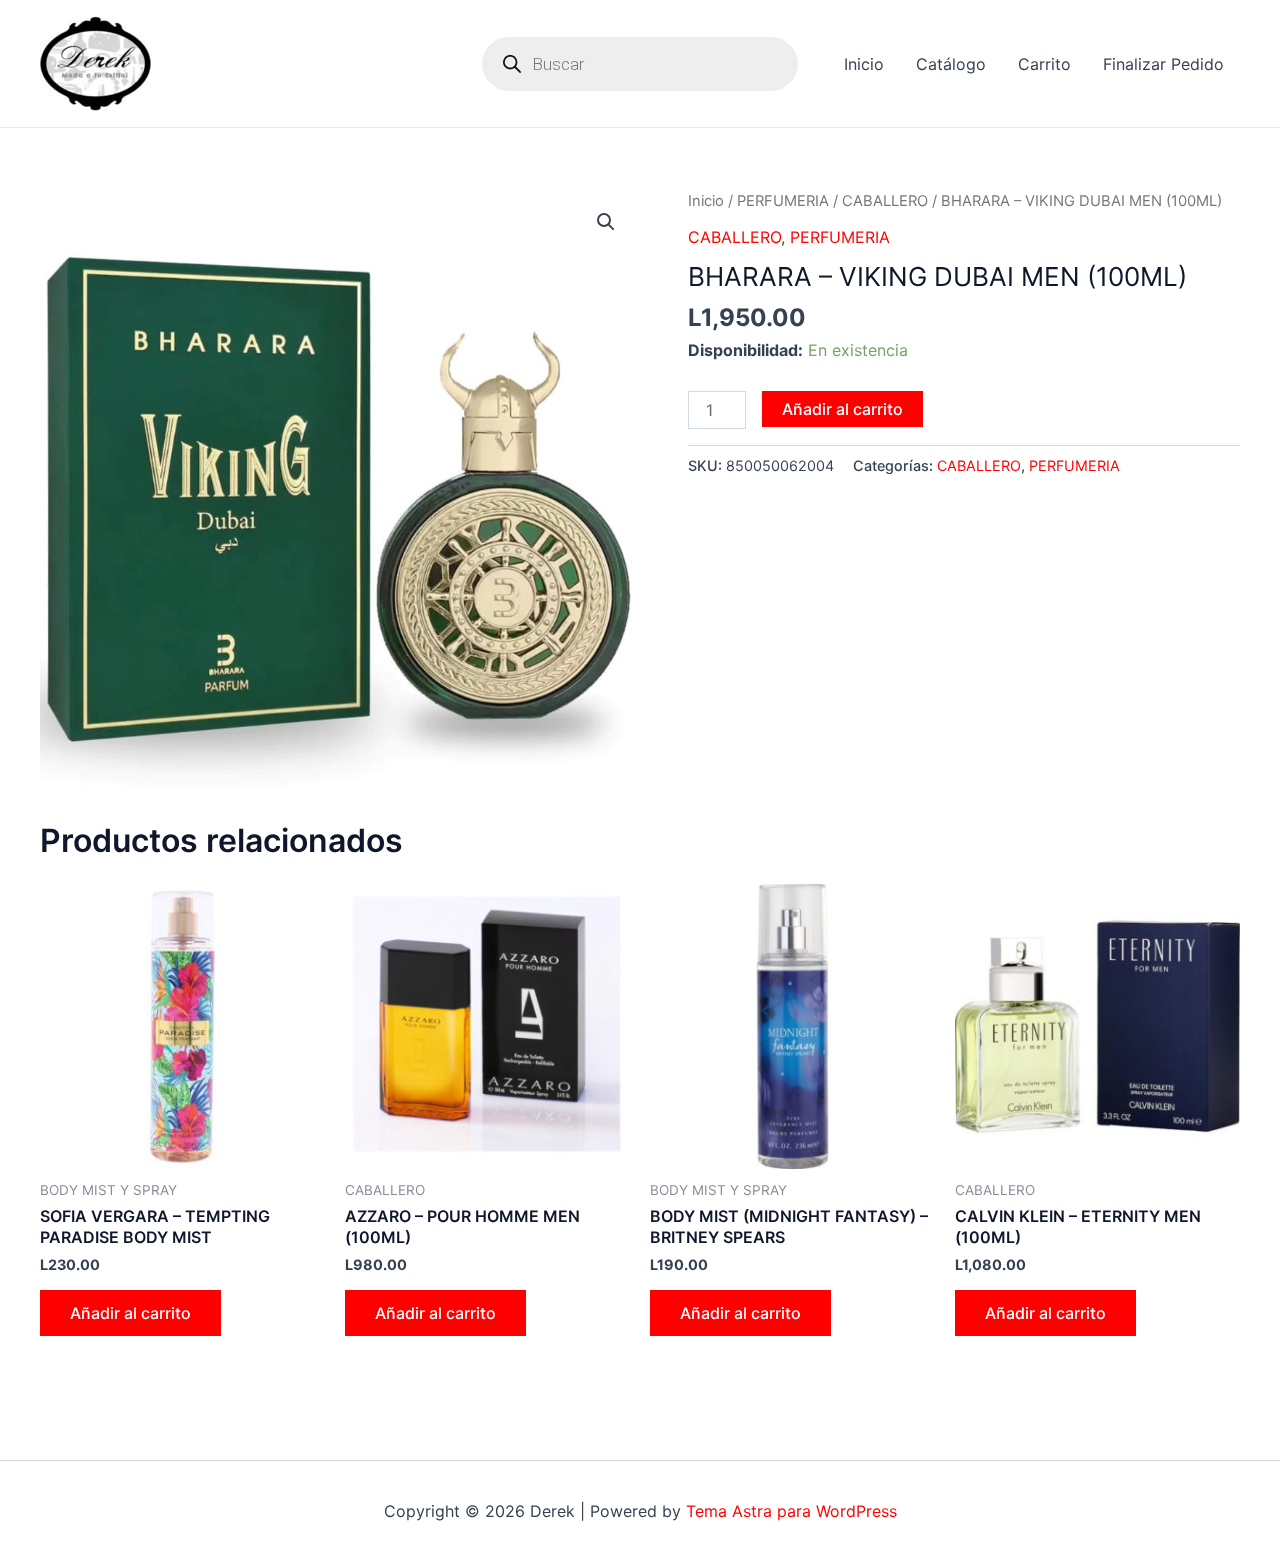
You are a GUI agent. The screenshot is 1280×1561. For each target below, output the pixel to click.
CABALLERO (885, 201)
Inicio (864, 64)
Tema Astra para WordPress (791, 1511)
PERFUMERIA (783, 201)
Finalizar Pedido (1163, 64)
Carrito (1044, 64)
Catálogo (951, 64)
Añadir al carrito (842, 409)
